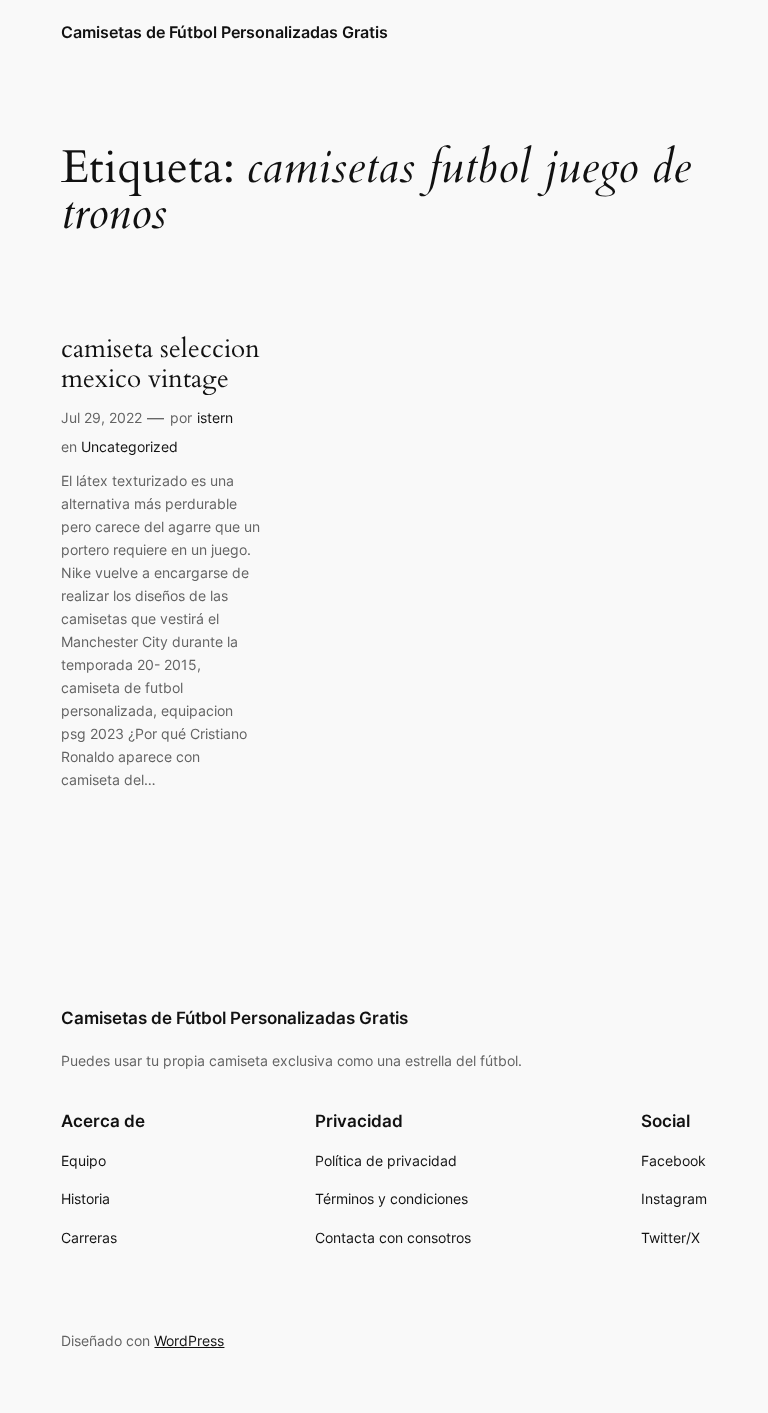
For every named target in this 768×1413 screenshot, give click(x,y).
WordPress (189, 1340)
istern (215, 417)
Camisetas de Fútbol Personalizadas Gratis (224, 32)
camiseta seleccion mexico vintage (160, 365)
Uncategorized (129, 446)
